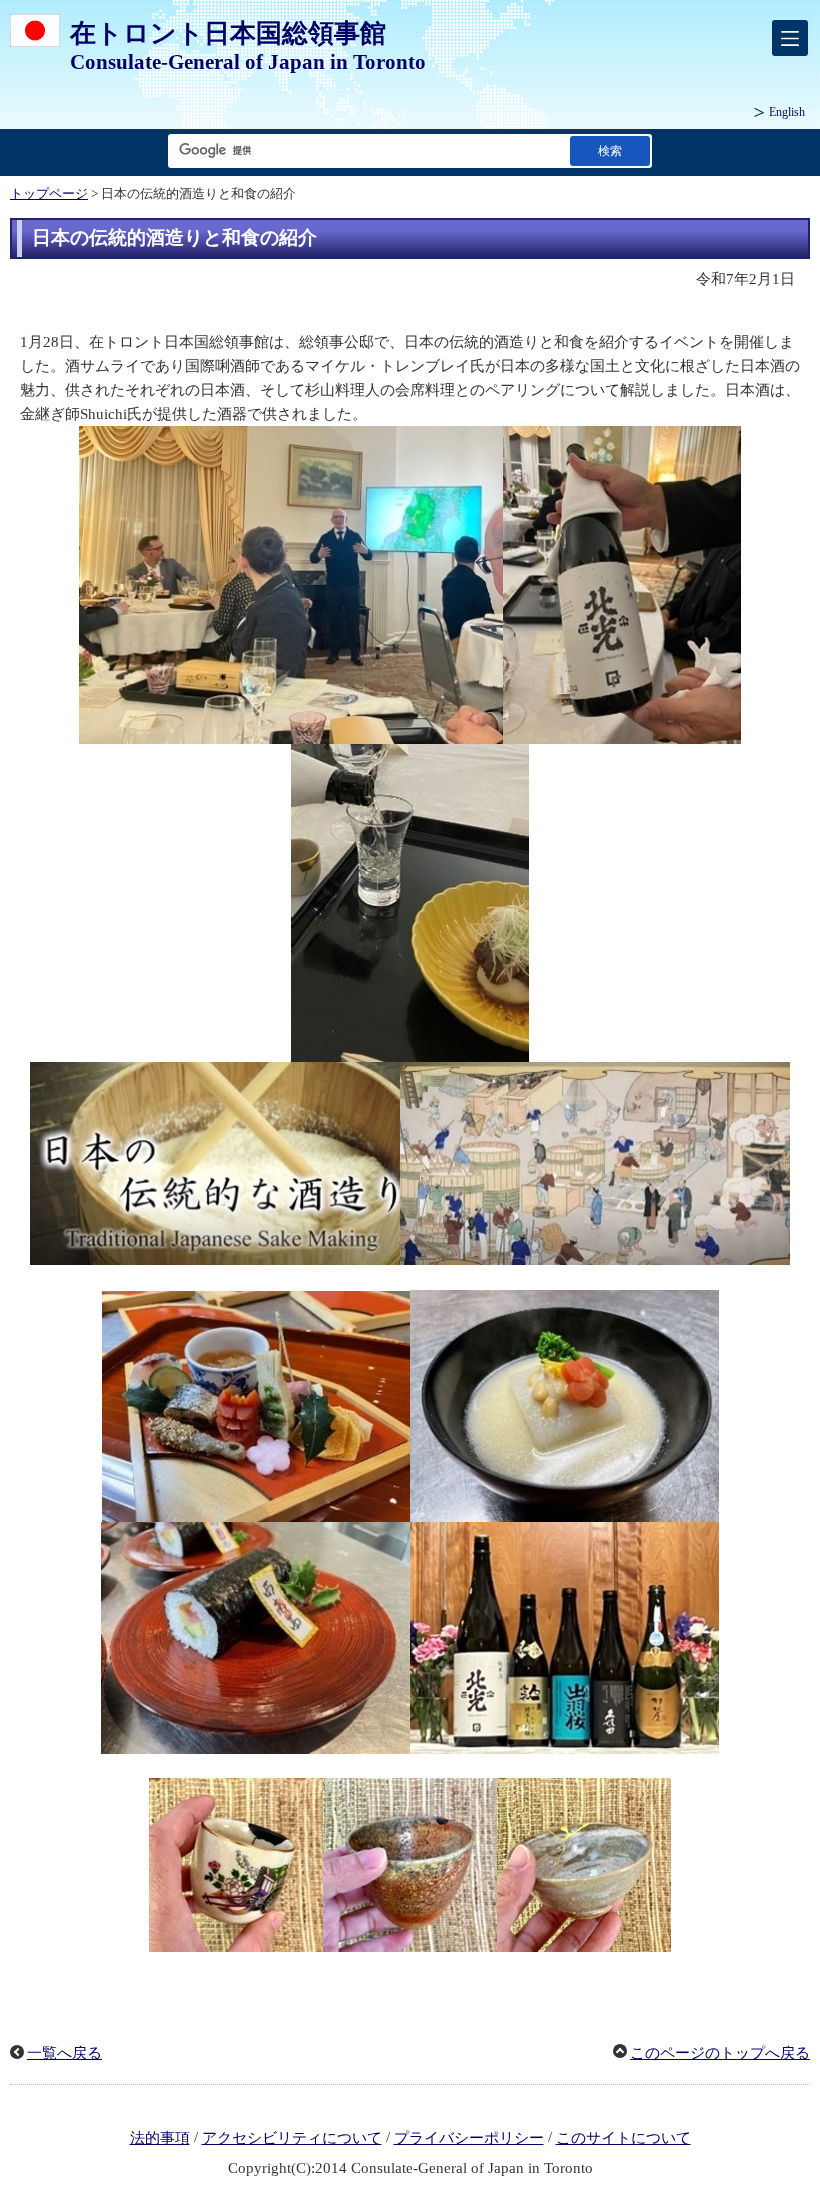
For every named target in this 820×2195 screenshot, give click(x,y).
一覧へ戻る (64, 2053)
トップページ (49, 194)
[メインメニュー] (790, 38)
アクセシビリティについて (292, 2138)
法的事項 (160, 2138)
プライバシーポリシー (469, 2138)
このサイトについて (623, 2138)
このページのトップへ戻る (720, 2053)
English (787, 112)
